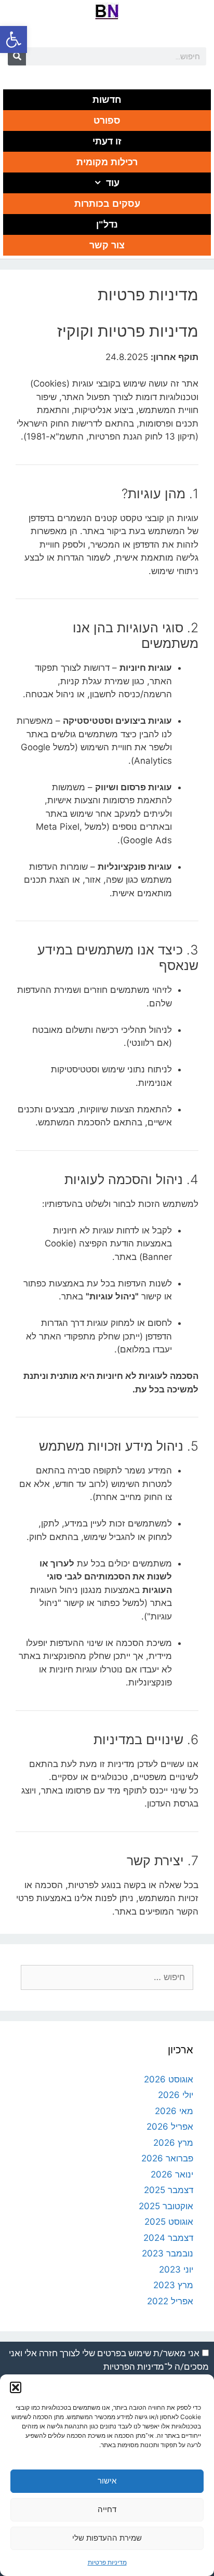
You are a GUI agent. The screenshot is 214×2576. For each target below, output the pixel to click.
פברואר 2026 (167, 2158)
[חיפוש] (17, 56)
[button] (14, 39)
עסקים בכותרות (107, 204)
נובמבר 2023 (168, 2253)
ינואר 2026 (172, 2174)
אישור (107, 2481)
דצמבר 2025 (169, 2190)
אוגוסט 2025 (169, 2222)
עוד (113, 183)
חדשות (107, 100)
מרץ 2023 (173, 2285)
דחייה (107, 2509)
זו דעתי (107, 141)
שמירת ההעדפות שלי (107, 2538)
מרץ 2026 (173, 2143)
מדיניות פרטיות (107, 2562)
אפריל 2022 (170, 2301)
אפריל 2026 (170, 2127)
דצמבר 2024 (168, 2238)
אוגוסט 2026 (169, 2079)
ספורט (107, 121)
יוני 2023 (176, 2269)
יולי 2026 (176, 2095)
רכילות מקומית (107, 162)
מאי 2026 (174, 2111)
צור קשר (107, 245)
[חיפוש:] (107, 1977)
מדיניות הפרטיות (134, 2367)
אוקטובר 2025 (166, 2206)
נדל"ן (107, 224)
